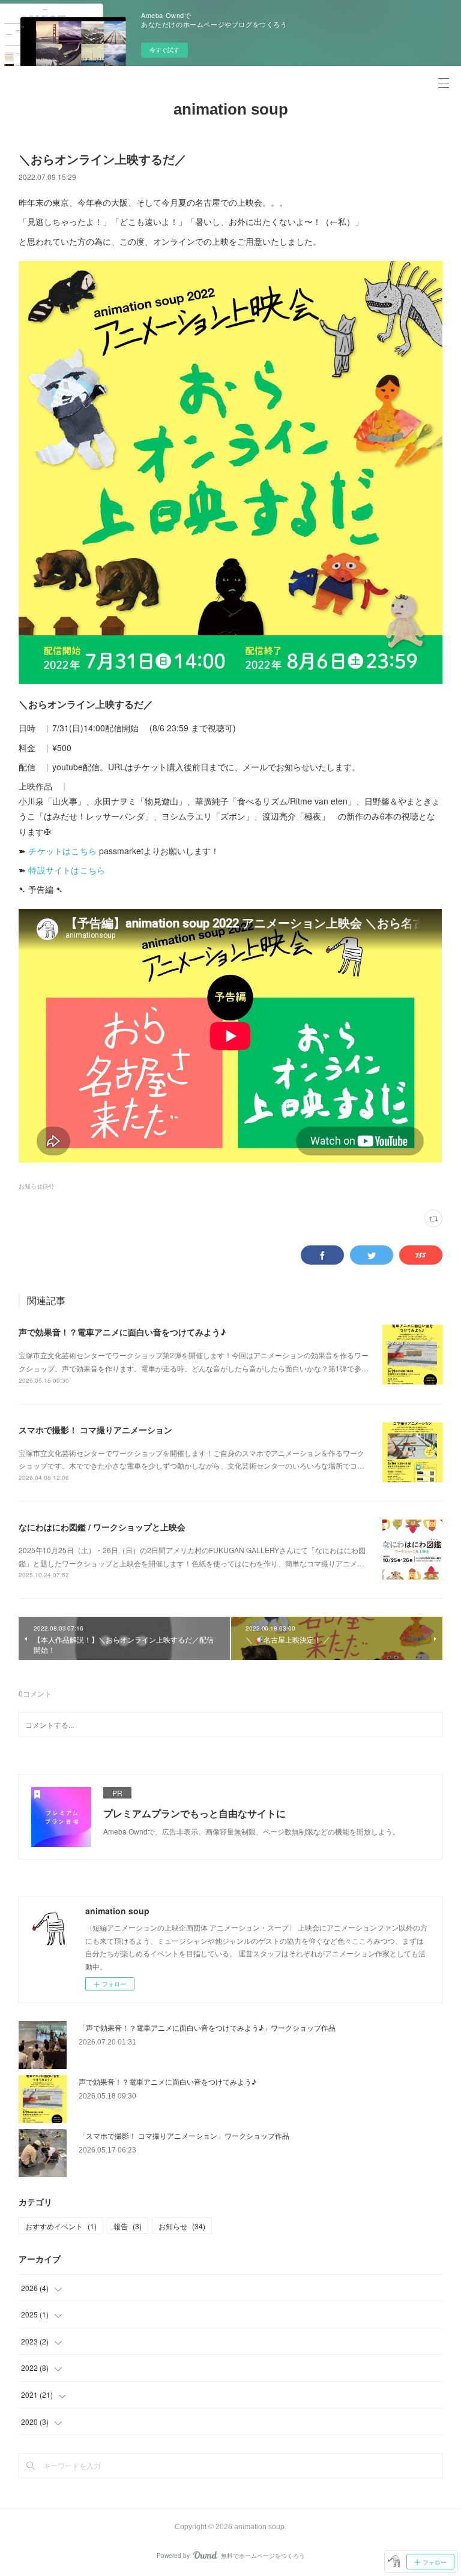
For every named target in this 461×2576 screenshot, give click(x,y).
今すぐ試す (164, 50)
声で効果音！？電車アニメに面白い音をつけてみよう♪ (122, 1332)
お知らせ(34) (36, 1186)
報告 (128, 2226)
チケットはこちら (62, 851)
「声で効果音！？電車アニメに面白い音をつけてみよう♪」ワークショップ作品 (207, 2027)
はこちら (88, 870)
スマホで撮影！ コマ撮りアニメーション (95, 1430)
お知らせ (182, 2226)
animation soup (231, 109)
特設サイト (50, 870)
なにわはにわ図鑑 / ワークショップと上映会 (102, 1527)
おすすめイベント (61, 2226)
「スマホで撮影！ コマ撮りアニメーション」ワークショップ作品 (184, 2135)
